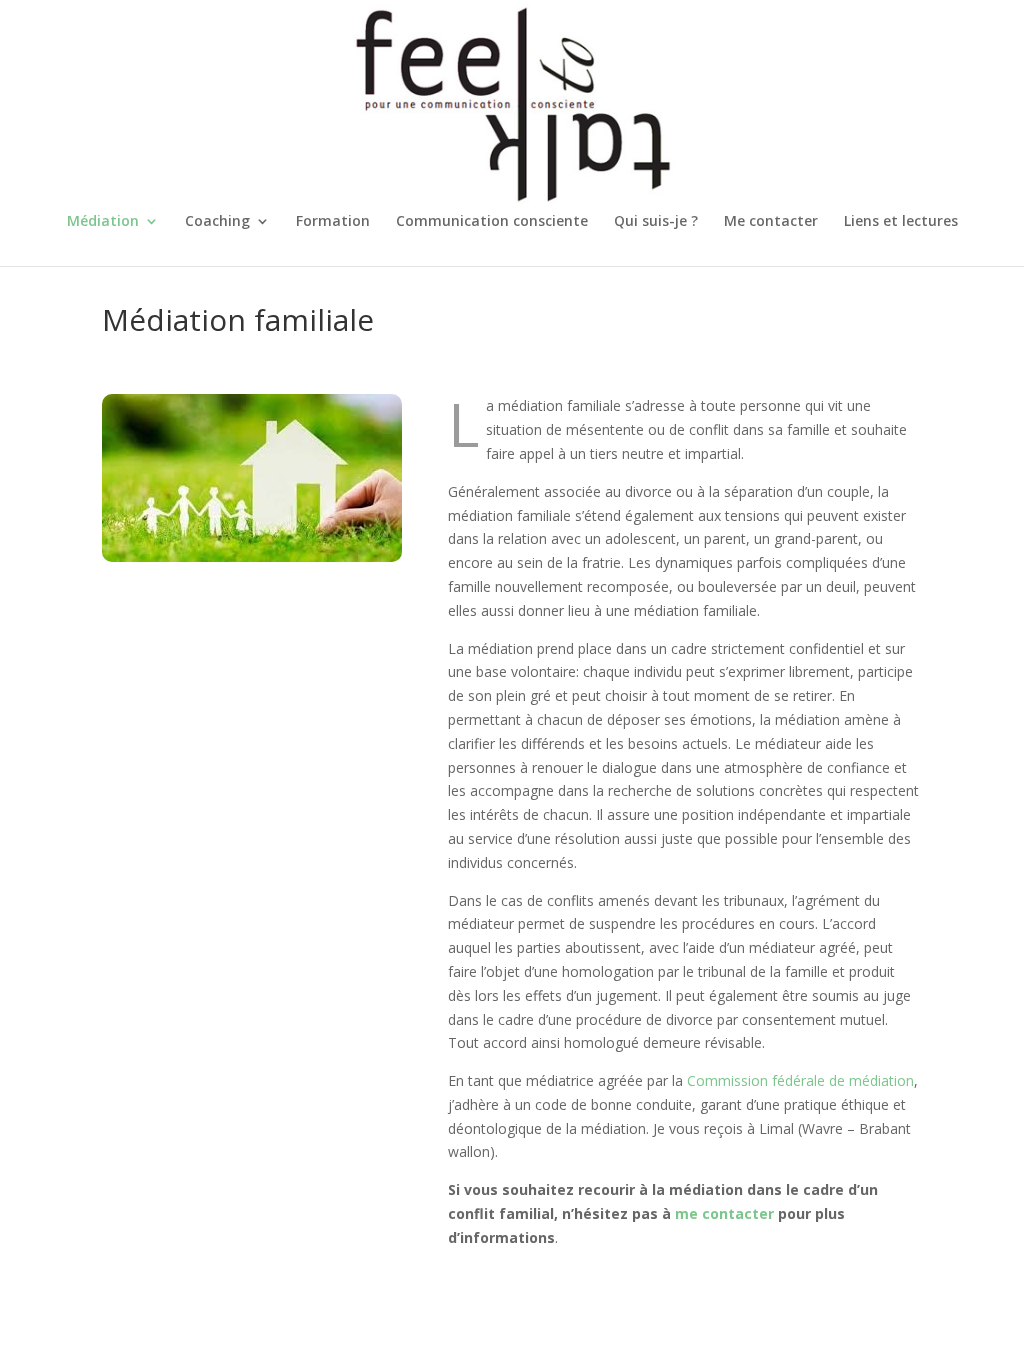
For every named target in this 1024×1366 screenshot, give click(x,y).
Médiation (103, 222)
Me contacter (771, 222)
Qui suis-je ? (656, 222)
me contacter (724, 1213)
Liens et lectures (901, 222)
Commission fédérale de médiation (800, 1080)
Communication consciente (492, 222)
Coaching (217, 222)
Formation (333, 222)
